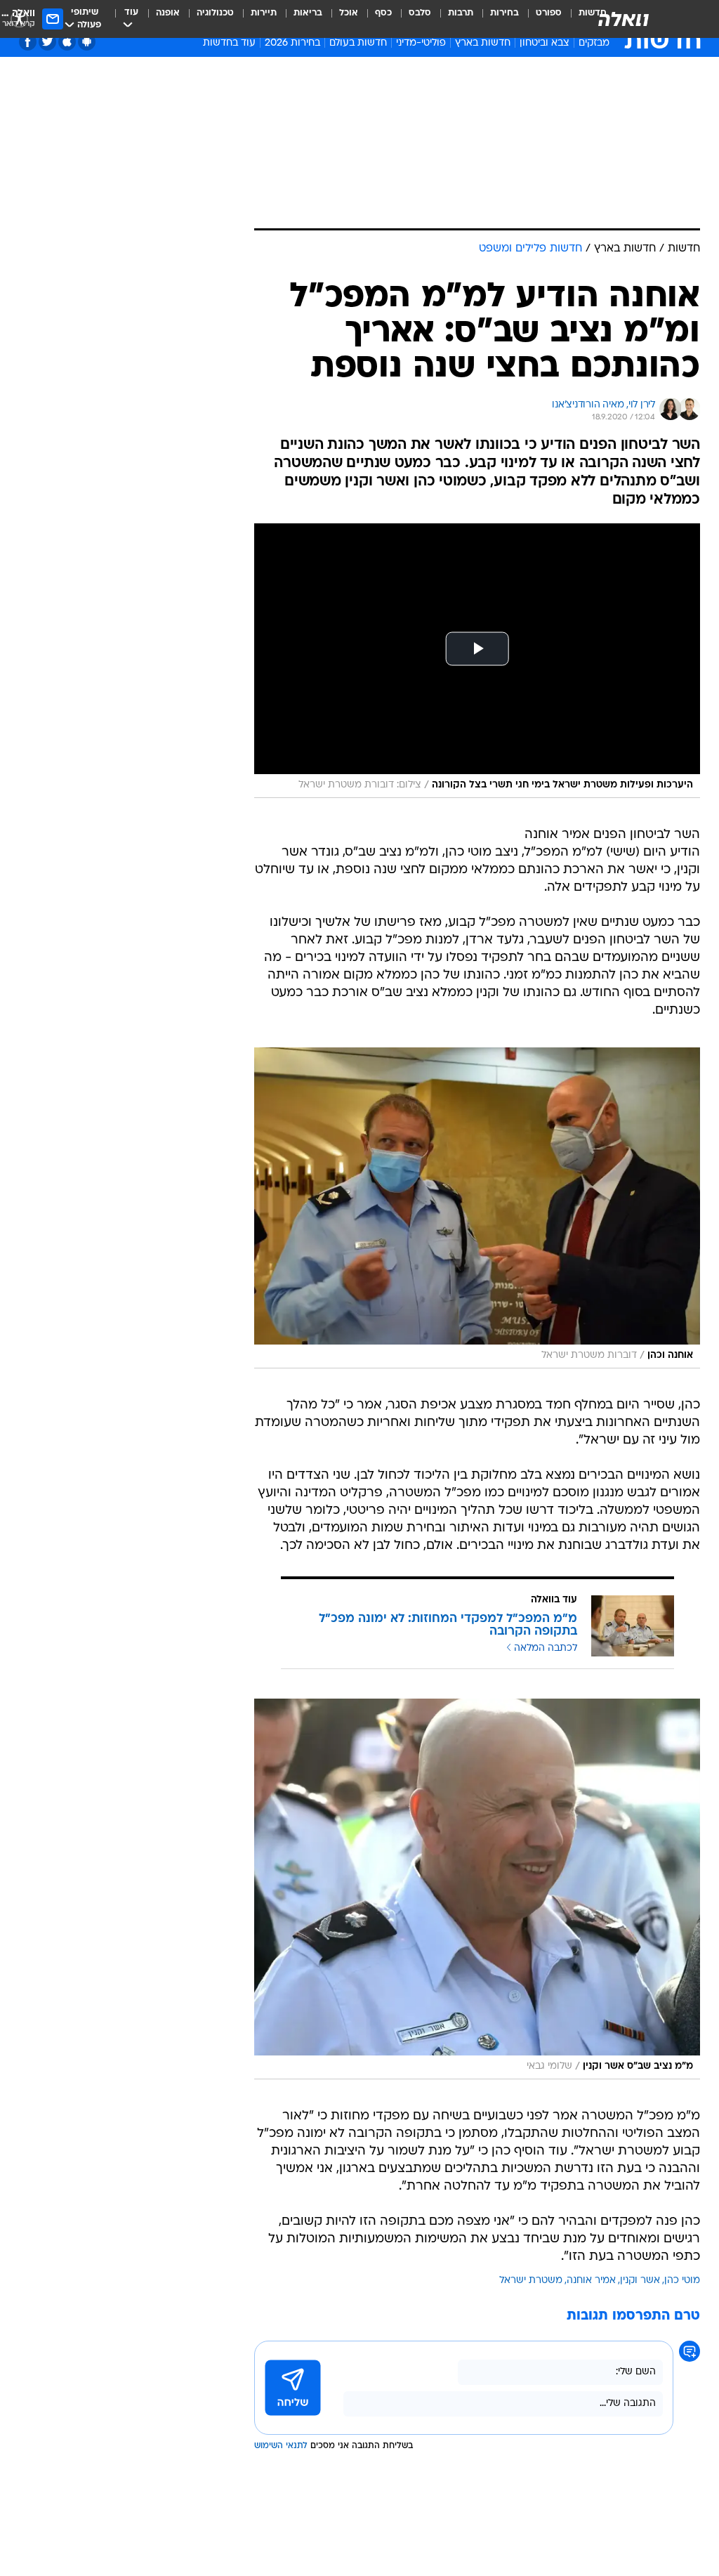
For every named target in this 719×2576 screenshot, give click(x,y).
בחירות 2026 (292, 43)
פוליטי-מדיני (421, 43)
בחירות (504, 13)
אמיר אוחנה (591, 2281)
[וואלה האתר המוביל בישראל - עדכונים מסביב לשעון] (624, 19)
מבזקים (594, 43)
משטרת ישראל (531, 2281)
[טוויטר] (47, 42)
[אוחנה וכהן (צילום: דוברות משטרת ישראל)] (477, 1208)
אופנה (168, 13)
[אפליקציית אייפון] (67, 42)
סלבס (420, 13)
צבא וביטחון (545, 43)
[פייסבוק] (28, 42)
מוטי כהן (682, 2281)
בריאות (308, 13)
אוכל (349, 13)
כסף (383, 13)
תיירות (264, 13)
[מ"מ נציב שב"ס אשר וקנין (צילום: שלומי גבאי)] (477, 1889)
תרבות (461, 13)
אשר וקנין (640, 2281)
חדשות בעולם (358, 43)
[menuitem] (540, 19)
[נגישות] (19, 19)
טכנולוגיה (215, 13)
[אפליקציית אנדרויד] (87, 42)
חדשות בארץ (483, 43)
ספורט (549, 13)
